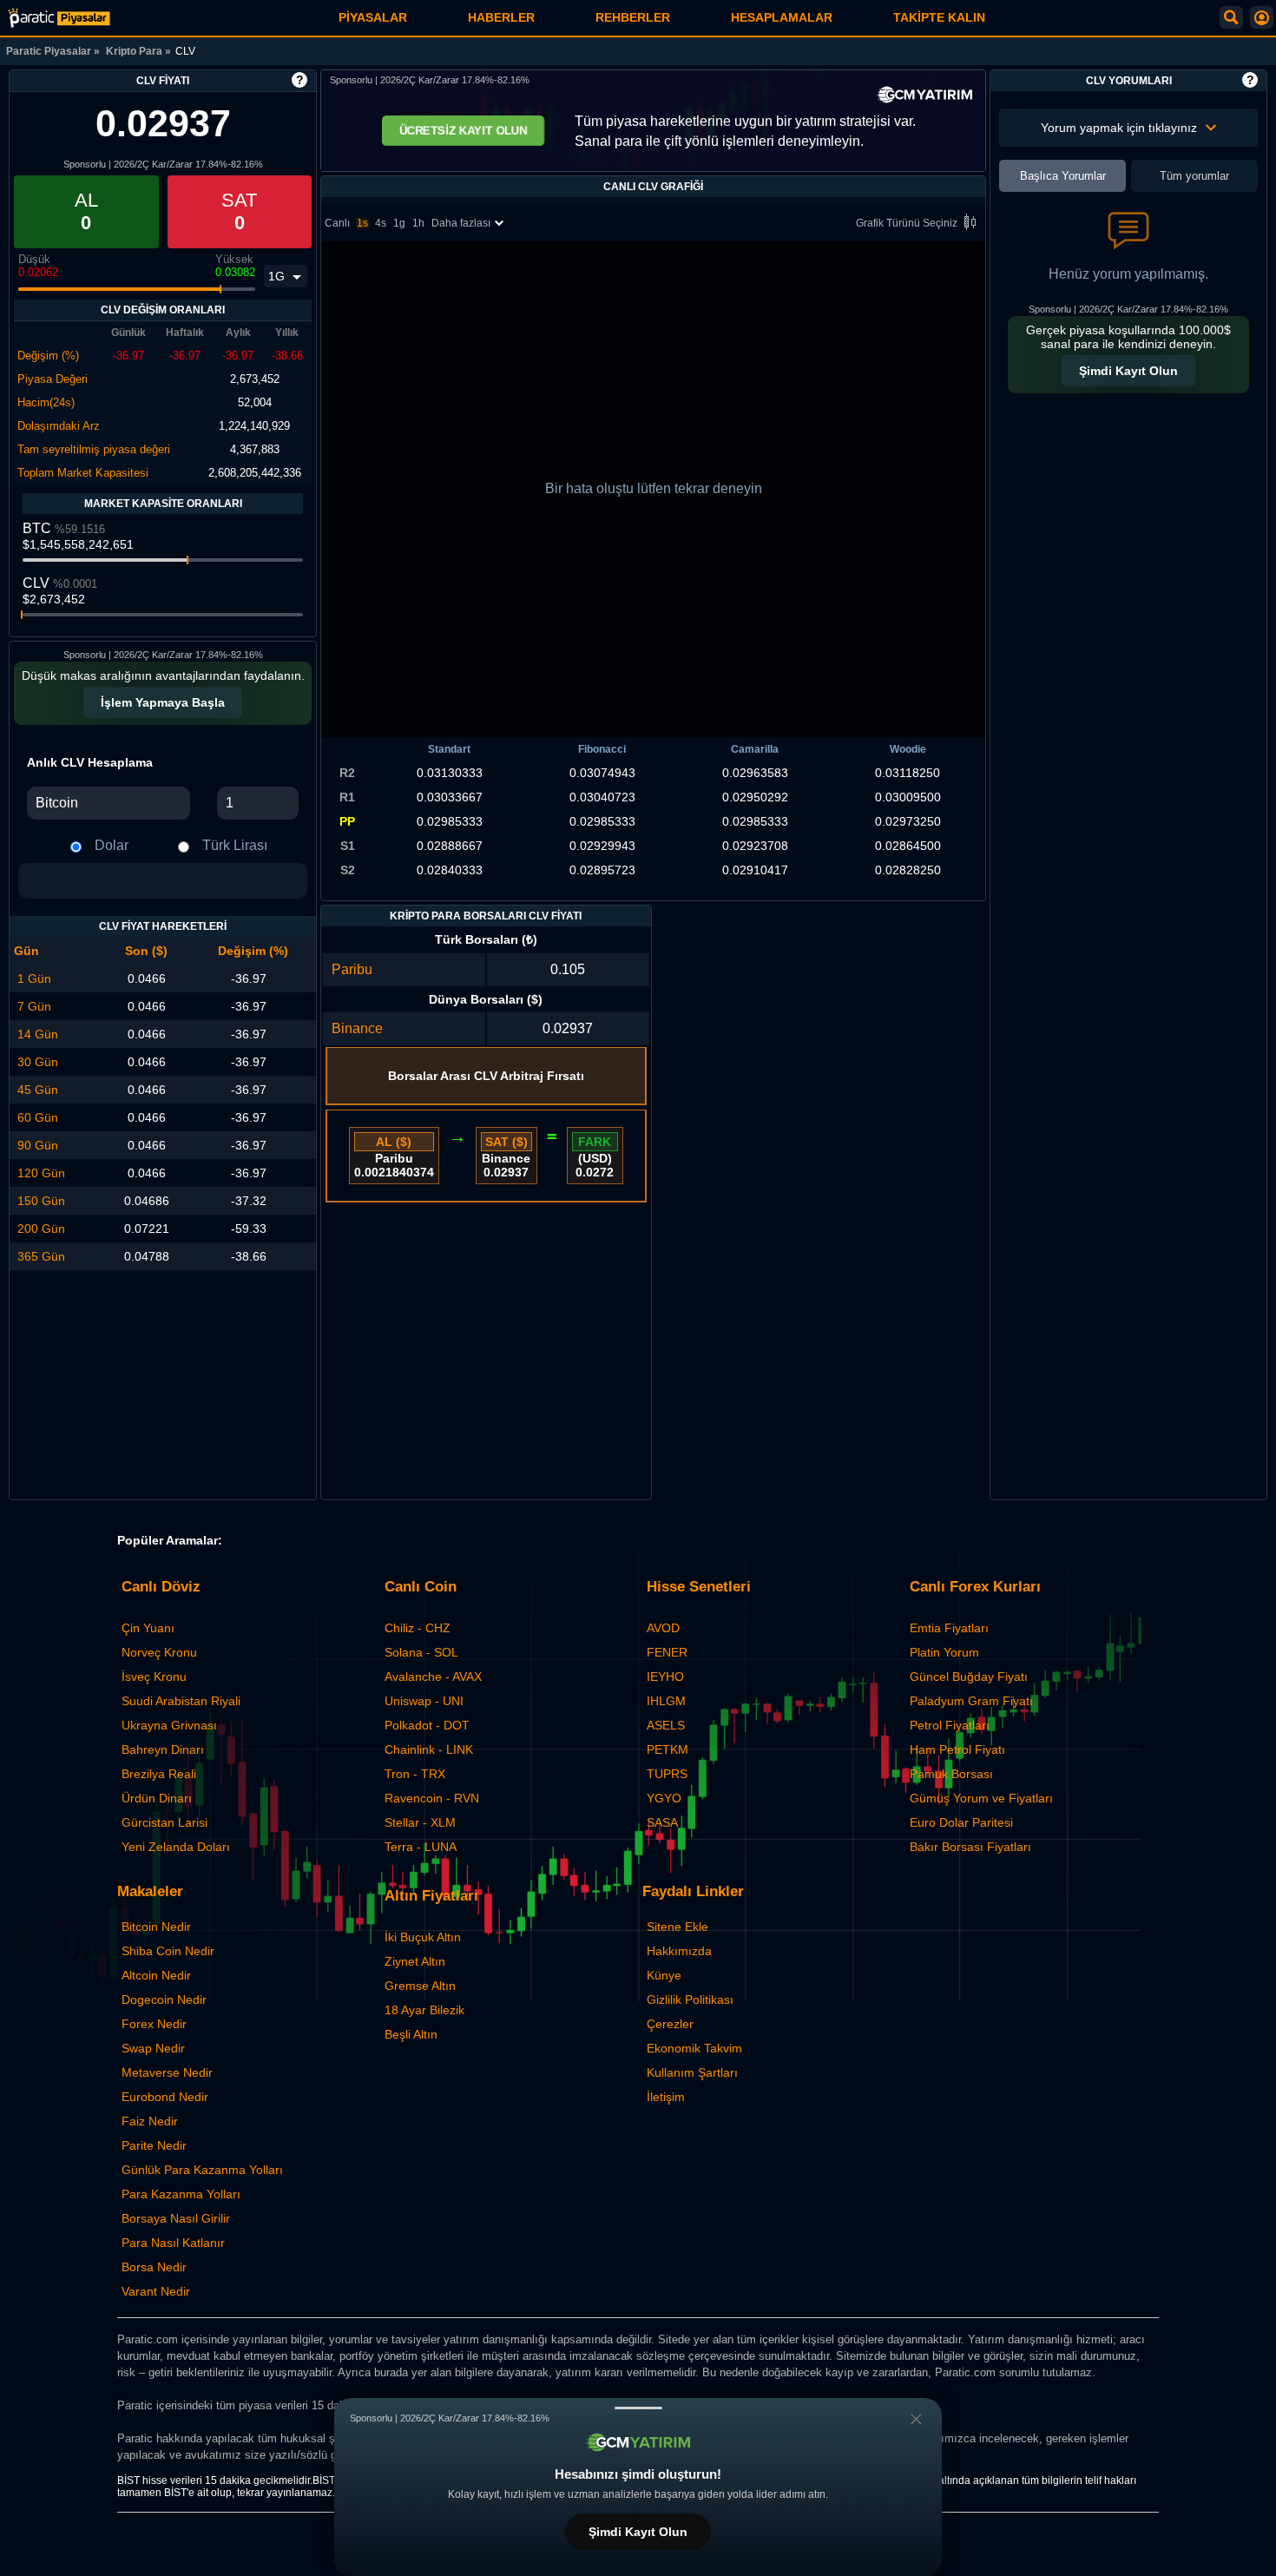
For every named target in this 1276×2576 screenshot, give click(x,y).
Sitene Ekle (677, 1927)
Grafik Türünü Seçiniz (907, 223)
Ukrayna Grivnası (169, 1725)
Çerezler (670, 2024)
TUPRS (667, 1774)
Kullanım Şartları (692, 2072)
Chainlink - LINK (429, 1749)
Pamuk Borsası (951, 1774)
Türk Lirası (235, 845)
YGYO (664, 1798)
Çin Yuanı (148, 1628)
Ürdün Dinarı (157, 1798)
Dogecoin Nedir (164, 2000)
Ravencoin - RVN (432, 1798)
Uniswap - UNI (424, 1701)
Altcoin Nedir (156, 1975)
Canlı (337, 223)
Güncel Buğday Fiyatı (969, 1677)
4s (381, 223)
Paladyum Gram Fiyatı (971, 1701)
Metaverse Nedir (167, 2072)
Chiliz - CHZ (418, 1628)
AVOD (663, 1628)
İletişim (666, 2097)
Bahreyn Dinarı (163, 1749)
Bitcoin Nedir (156, 1927)
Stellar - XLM (420, 1822)
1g (399, 223)
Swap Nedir (153, 2048)
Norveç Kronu (159, 1652)
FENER (667, 1652)
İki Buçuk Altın (423, 1937)
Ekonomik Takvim (694, 2048)
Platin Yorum (944, 1652)
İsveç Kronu (154, 1677)
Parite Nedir (154, 2145)
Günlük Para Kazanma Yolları (202, 2170)
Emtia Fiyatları (949, 1628)
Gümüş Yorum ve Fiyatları (981, 1798)
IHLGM (666, 1701)
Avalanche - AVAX (433, 1677)
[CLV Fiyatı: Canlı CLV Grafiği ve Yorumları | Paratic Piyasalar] (59, 18)
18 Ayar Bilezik (424, 2010)
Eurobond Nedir (165, 2097)
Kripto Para (134, 51)
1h (418, 223)
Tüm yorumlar (1194, 176)
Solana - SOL (421, 1652)
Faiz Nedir (150, 2121)
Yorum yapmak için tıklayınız (1119, 128)
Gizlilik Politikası (690, 2000)
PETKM (668, 1749)
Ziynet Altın (415, 1961)
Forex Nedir (154, 2024)
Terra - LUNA (421, 1847)
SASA (662, 1822)
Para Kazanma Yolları (181, 2194)
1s (362, 223)
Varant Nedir (156, 2291)
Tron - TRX (415, 1774)
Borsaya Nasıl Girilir (176, 2218)
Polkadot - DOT (427, 1725)
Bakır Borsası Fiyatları (970, 1847)
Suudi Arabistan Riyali (181, 1701)
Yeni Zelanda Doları (176, 1847)
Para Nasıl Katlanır (173, 2243)
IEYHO (665, 1677)
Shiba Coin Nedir (168, 1951)
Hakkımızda (679, 1951)
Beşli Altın (411, 2034)
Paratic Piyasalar (49, 51)
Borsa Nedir (154, 2267)
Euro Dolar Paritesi (961, 1822)
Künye (664, 1975)
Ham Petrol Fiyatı (957, 1749)
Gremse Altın (420, 1986)
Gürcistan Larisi (164, 1822)
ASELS (666, 1725)
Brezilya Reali (159, 1774)
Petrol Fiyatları (950, 1725)
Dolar (112, 845)
